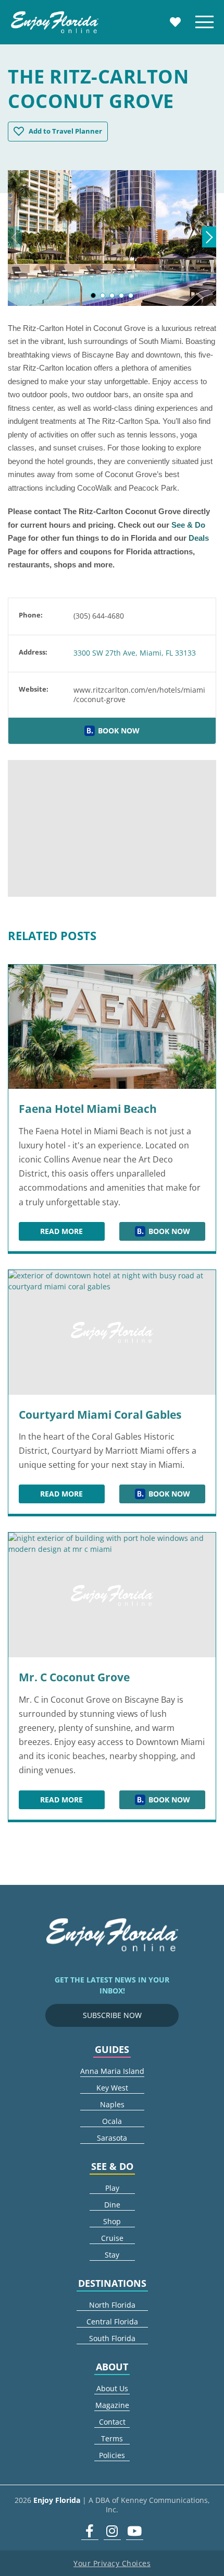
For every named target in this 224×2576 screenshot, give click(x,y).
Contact (112, 2422)
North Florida (112, 2305)
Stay (112, 2255)
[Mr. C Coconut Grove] (112, 1595)
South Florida (112, 2338)
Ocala (112, 2121)
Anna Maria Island (112, 2071)
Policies (112, 2455)
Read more (72, 1233)
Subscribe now (112, 2015)
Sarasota (112, 2138)
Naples (112, 2104)
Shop (112, 2221)
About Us (112, 2388)
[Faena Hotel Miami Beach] (112, 1027)
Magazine (112, 2405)
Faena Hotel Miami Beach (88, 1109)
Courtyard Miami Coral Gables (100, 1415)
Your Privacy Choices (112, 2563)
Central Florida (112, 2322)
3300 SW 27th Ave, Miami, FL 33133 (135, 653)
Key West (112, 2088)
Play (112, 2188)
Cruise (112, 2238)
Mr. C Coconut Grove (74, 1677)
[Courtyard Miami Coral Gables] (112, 1332)
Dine (112, 2205)
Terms (112, 2438)
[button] (93, 295)
